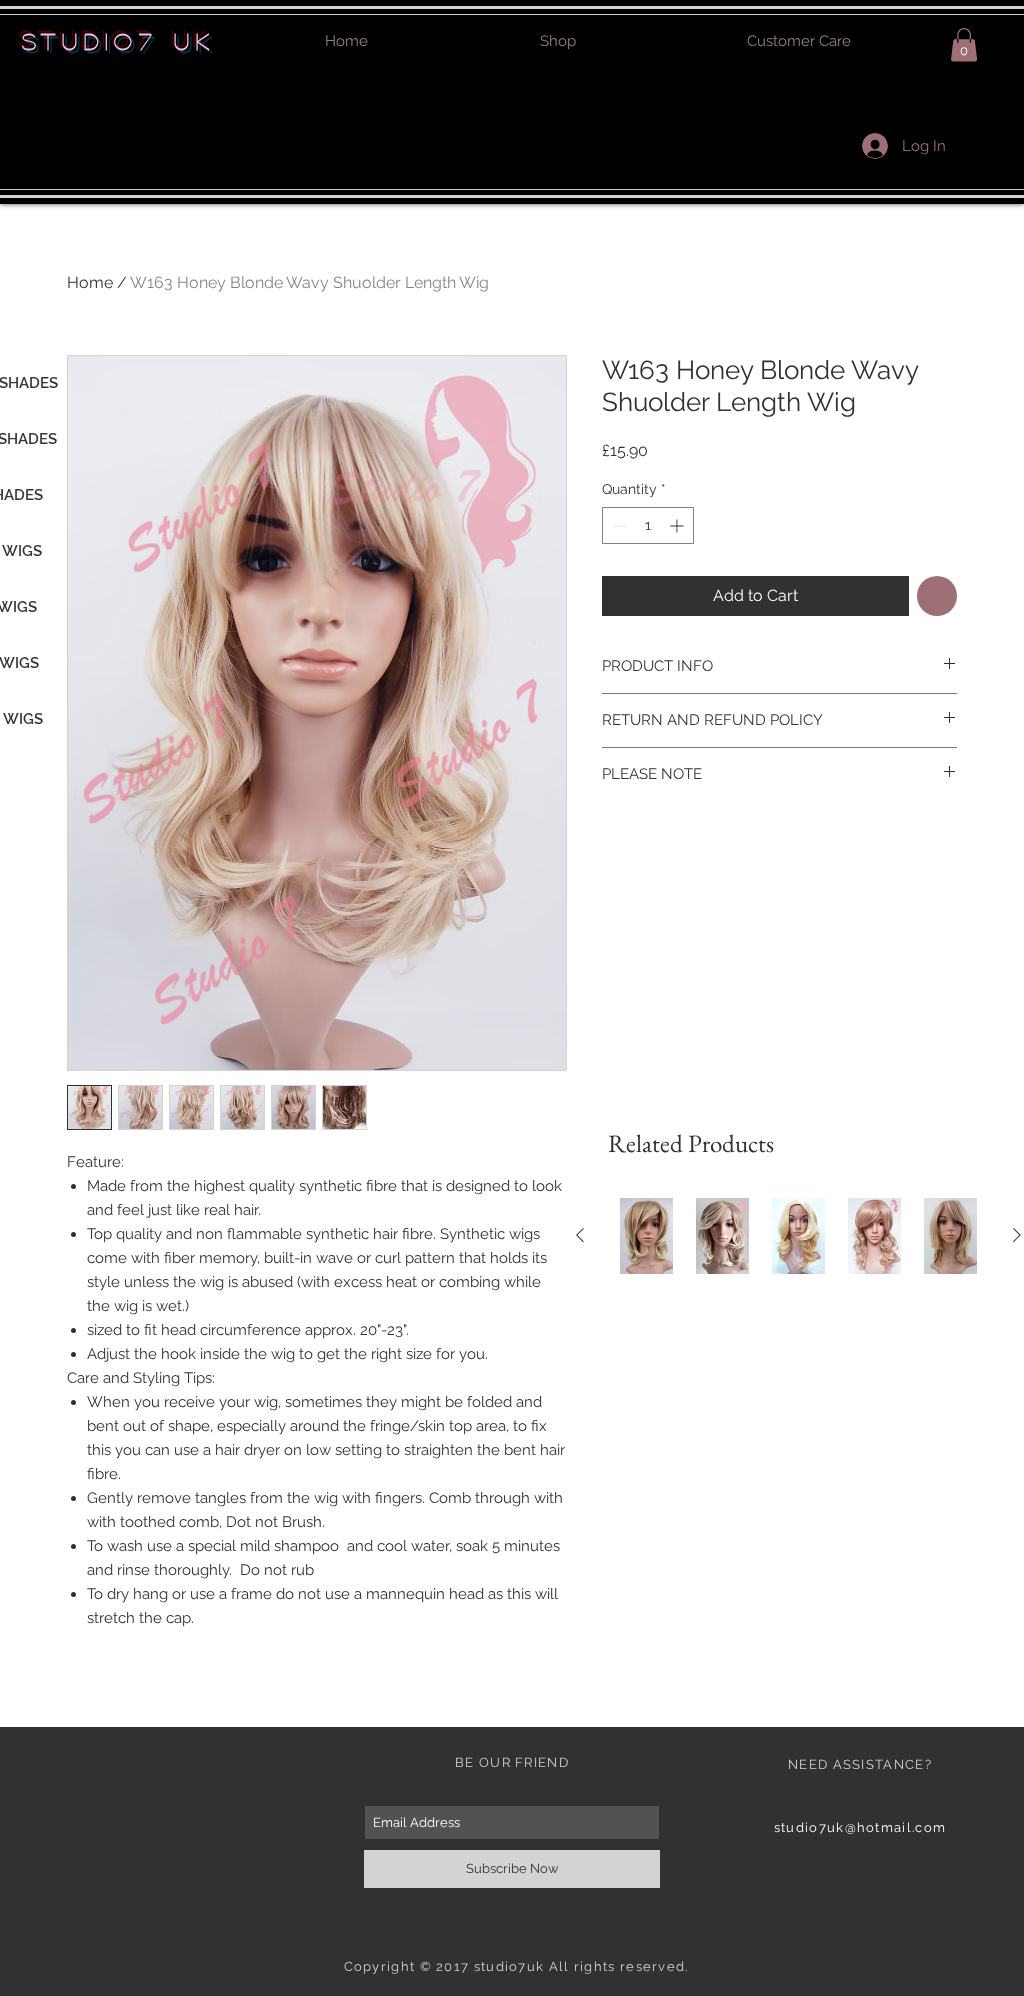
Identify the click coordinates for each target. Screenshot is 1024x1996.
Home (90, 282)
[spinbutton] (648, 525)
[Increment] (678, 525)
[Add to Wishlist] (937, 596)
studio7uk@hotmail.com (860, 1827)
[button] (964, 44)
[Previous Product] (580, 1235)
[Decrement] (617, 525)
